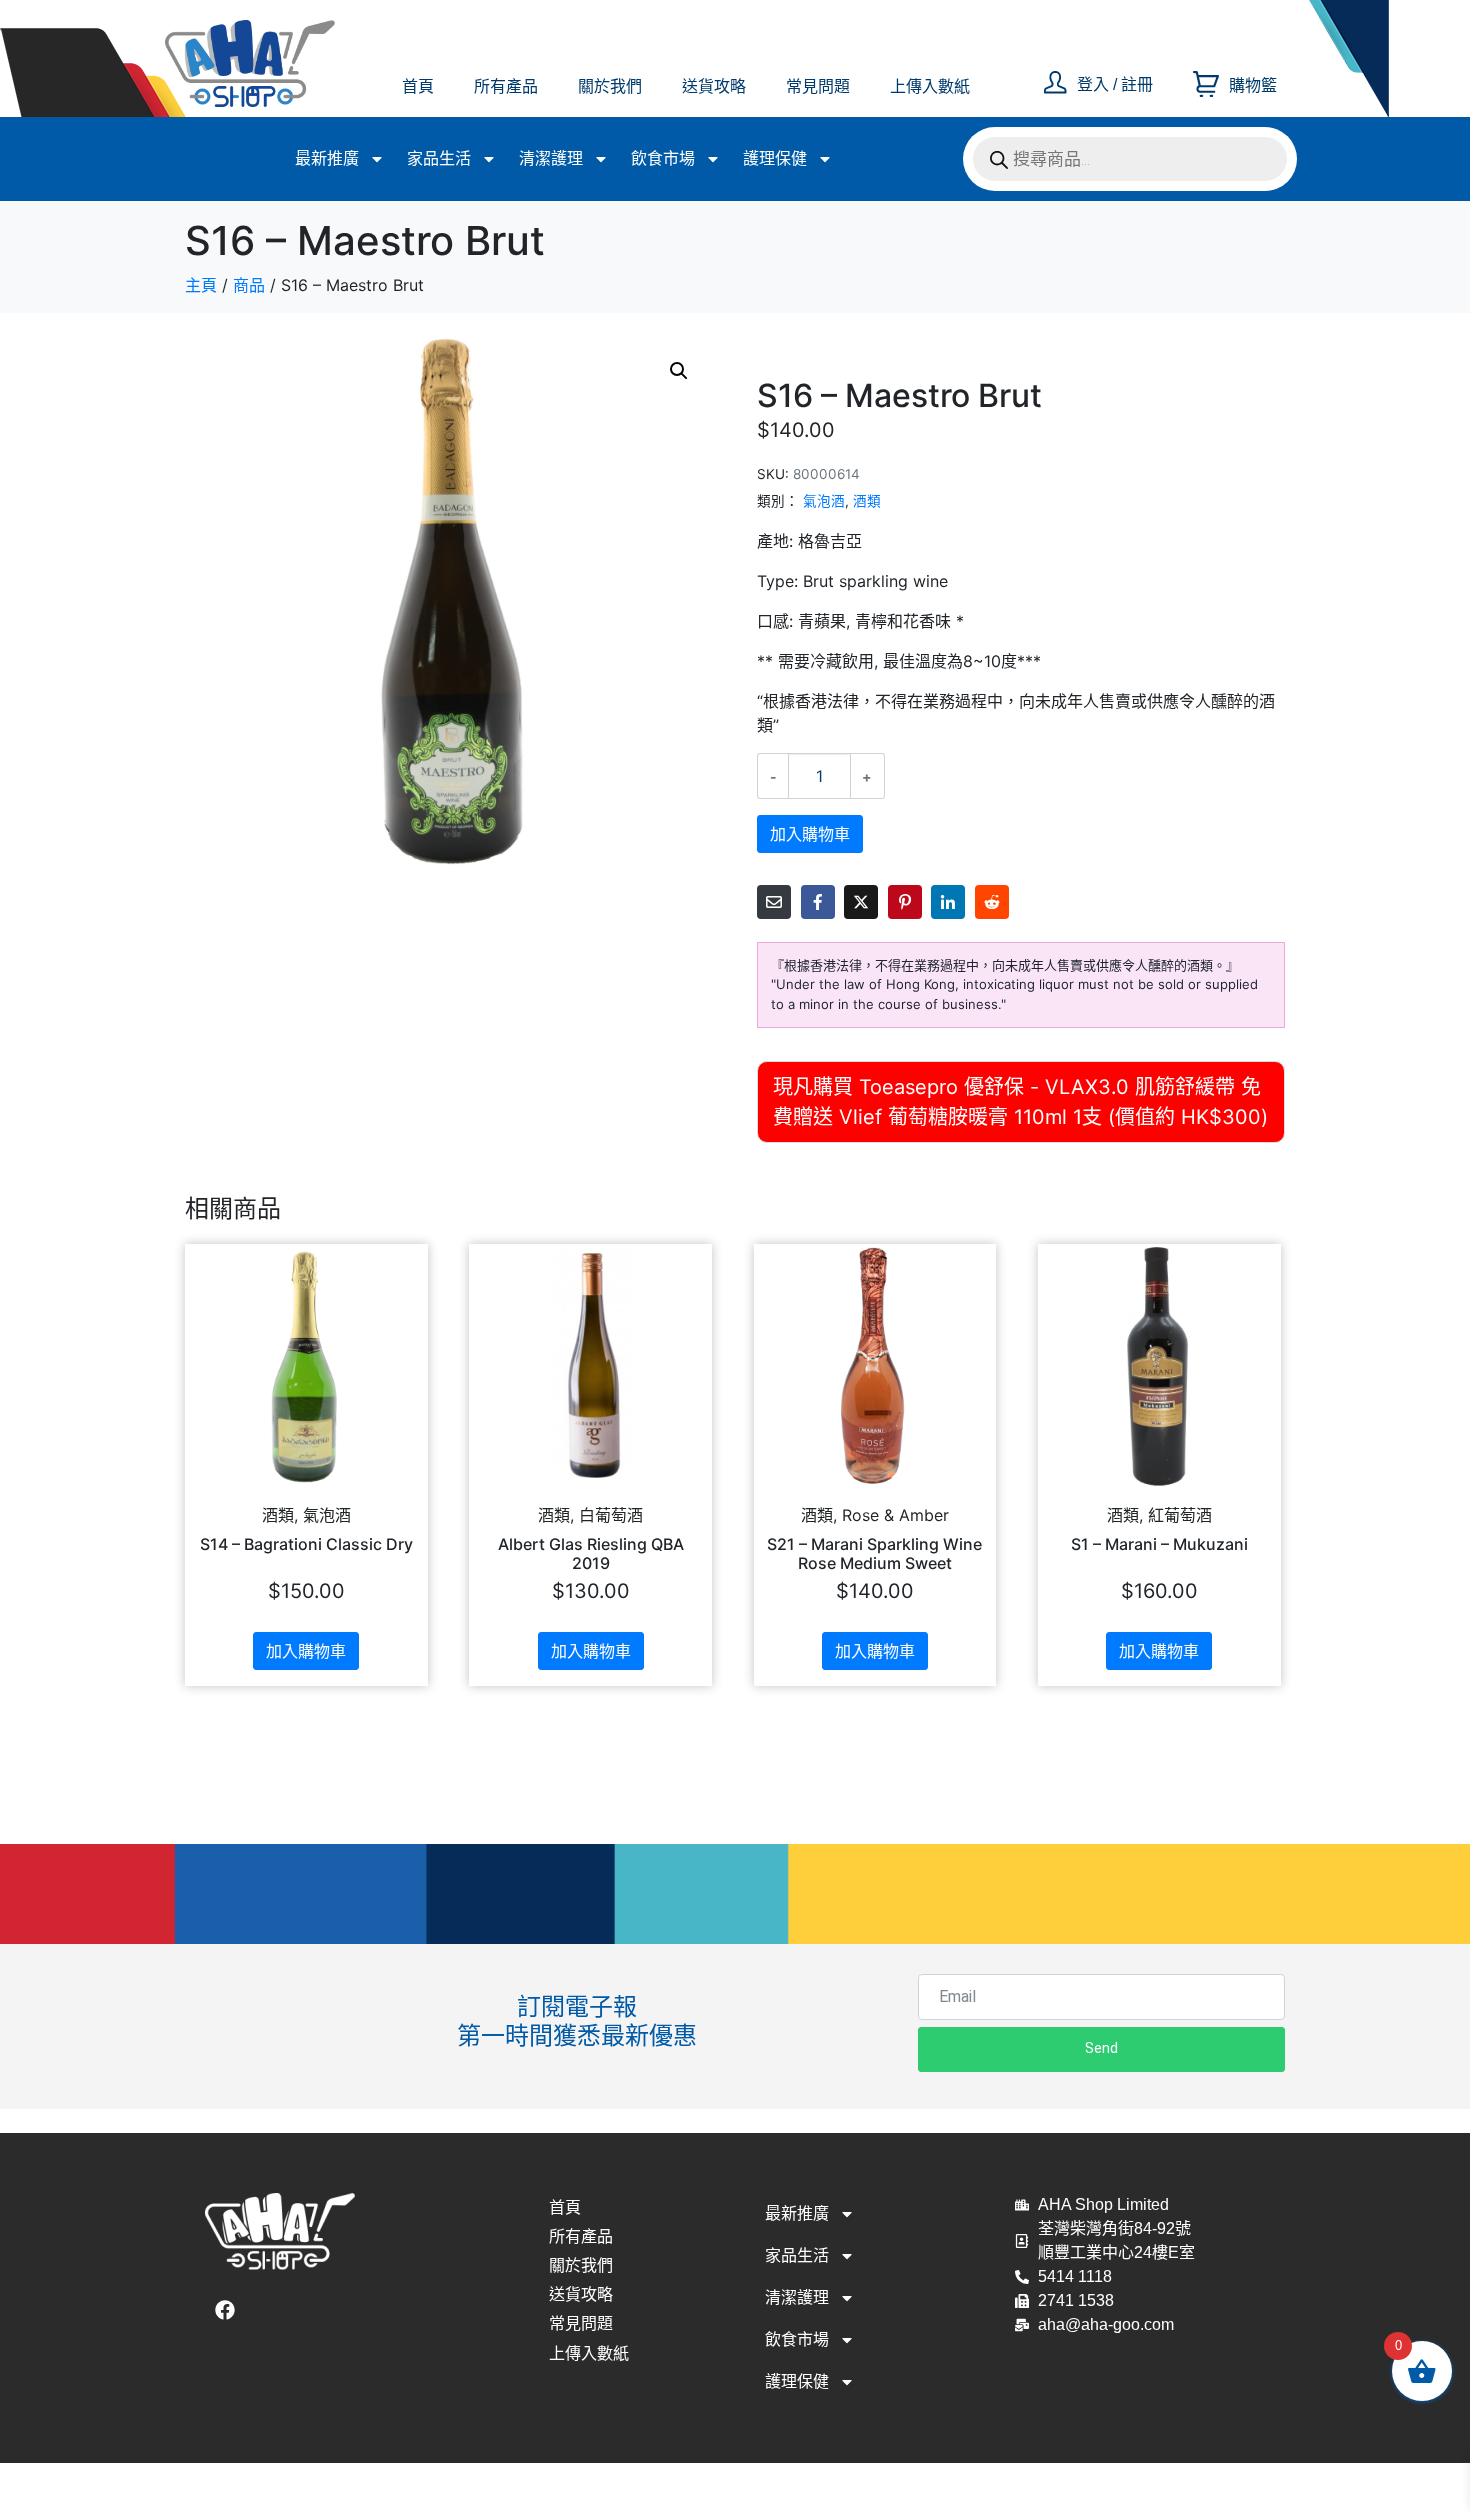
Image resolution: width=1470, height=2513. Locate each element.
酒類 (867, 501)
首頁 (418, 86)
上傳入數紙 (930, 86)
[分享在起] (905, 902)
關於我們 (610, 86)
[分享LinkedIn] (948, 902)
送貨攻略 (714, 86)
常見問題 (818, 86)
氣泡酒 (824, 501)
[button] (679, 371)
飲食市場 (663, 158)
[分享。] (992, 902)
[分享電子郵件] (774, 902)
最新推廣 (327, 158)
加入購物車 (810, 834)
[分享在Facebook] (818, 902)
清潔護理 (551, 158)
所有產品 (506, 86)
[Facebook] (225, 2310)
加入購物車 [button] (306, 1651)
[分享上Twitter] (861, 902)
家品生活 (439, 158)
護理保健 (775, 158)
